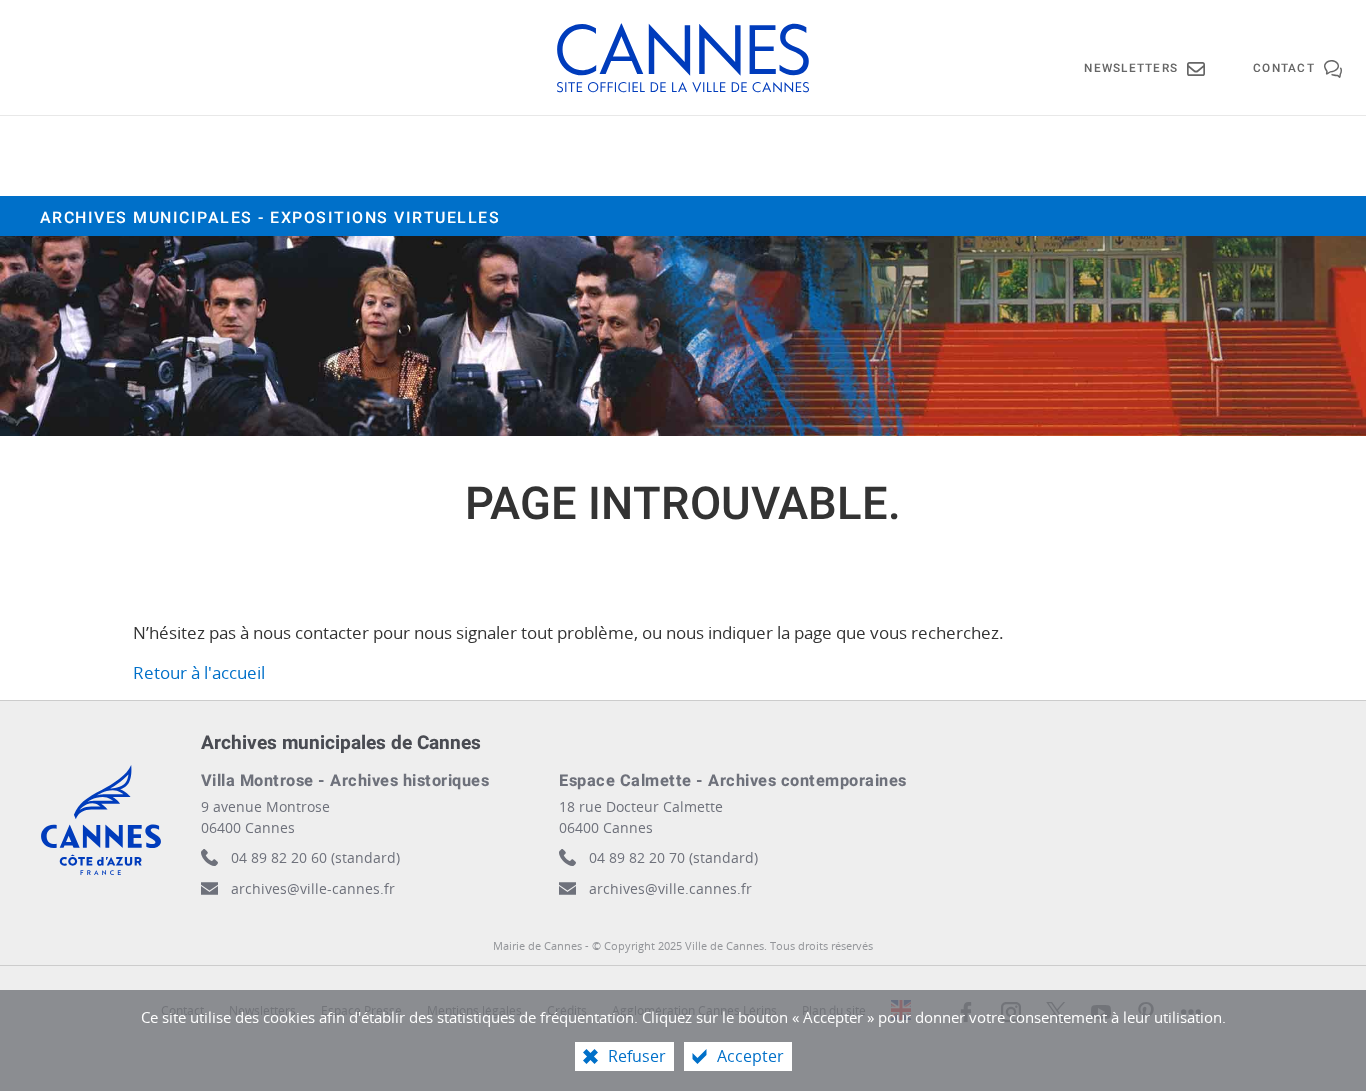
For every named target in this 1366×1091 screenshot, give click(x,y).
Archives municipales (270, 218)
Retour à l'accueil (199, 672)
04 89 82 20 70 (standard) (673, 857)
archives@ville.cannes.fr (670, 888)
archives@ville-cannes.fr (313, 888)
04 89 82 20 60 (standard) (315, 857)
